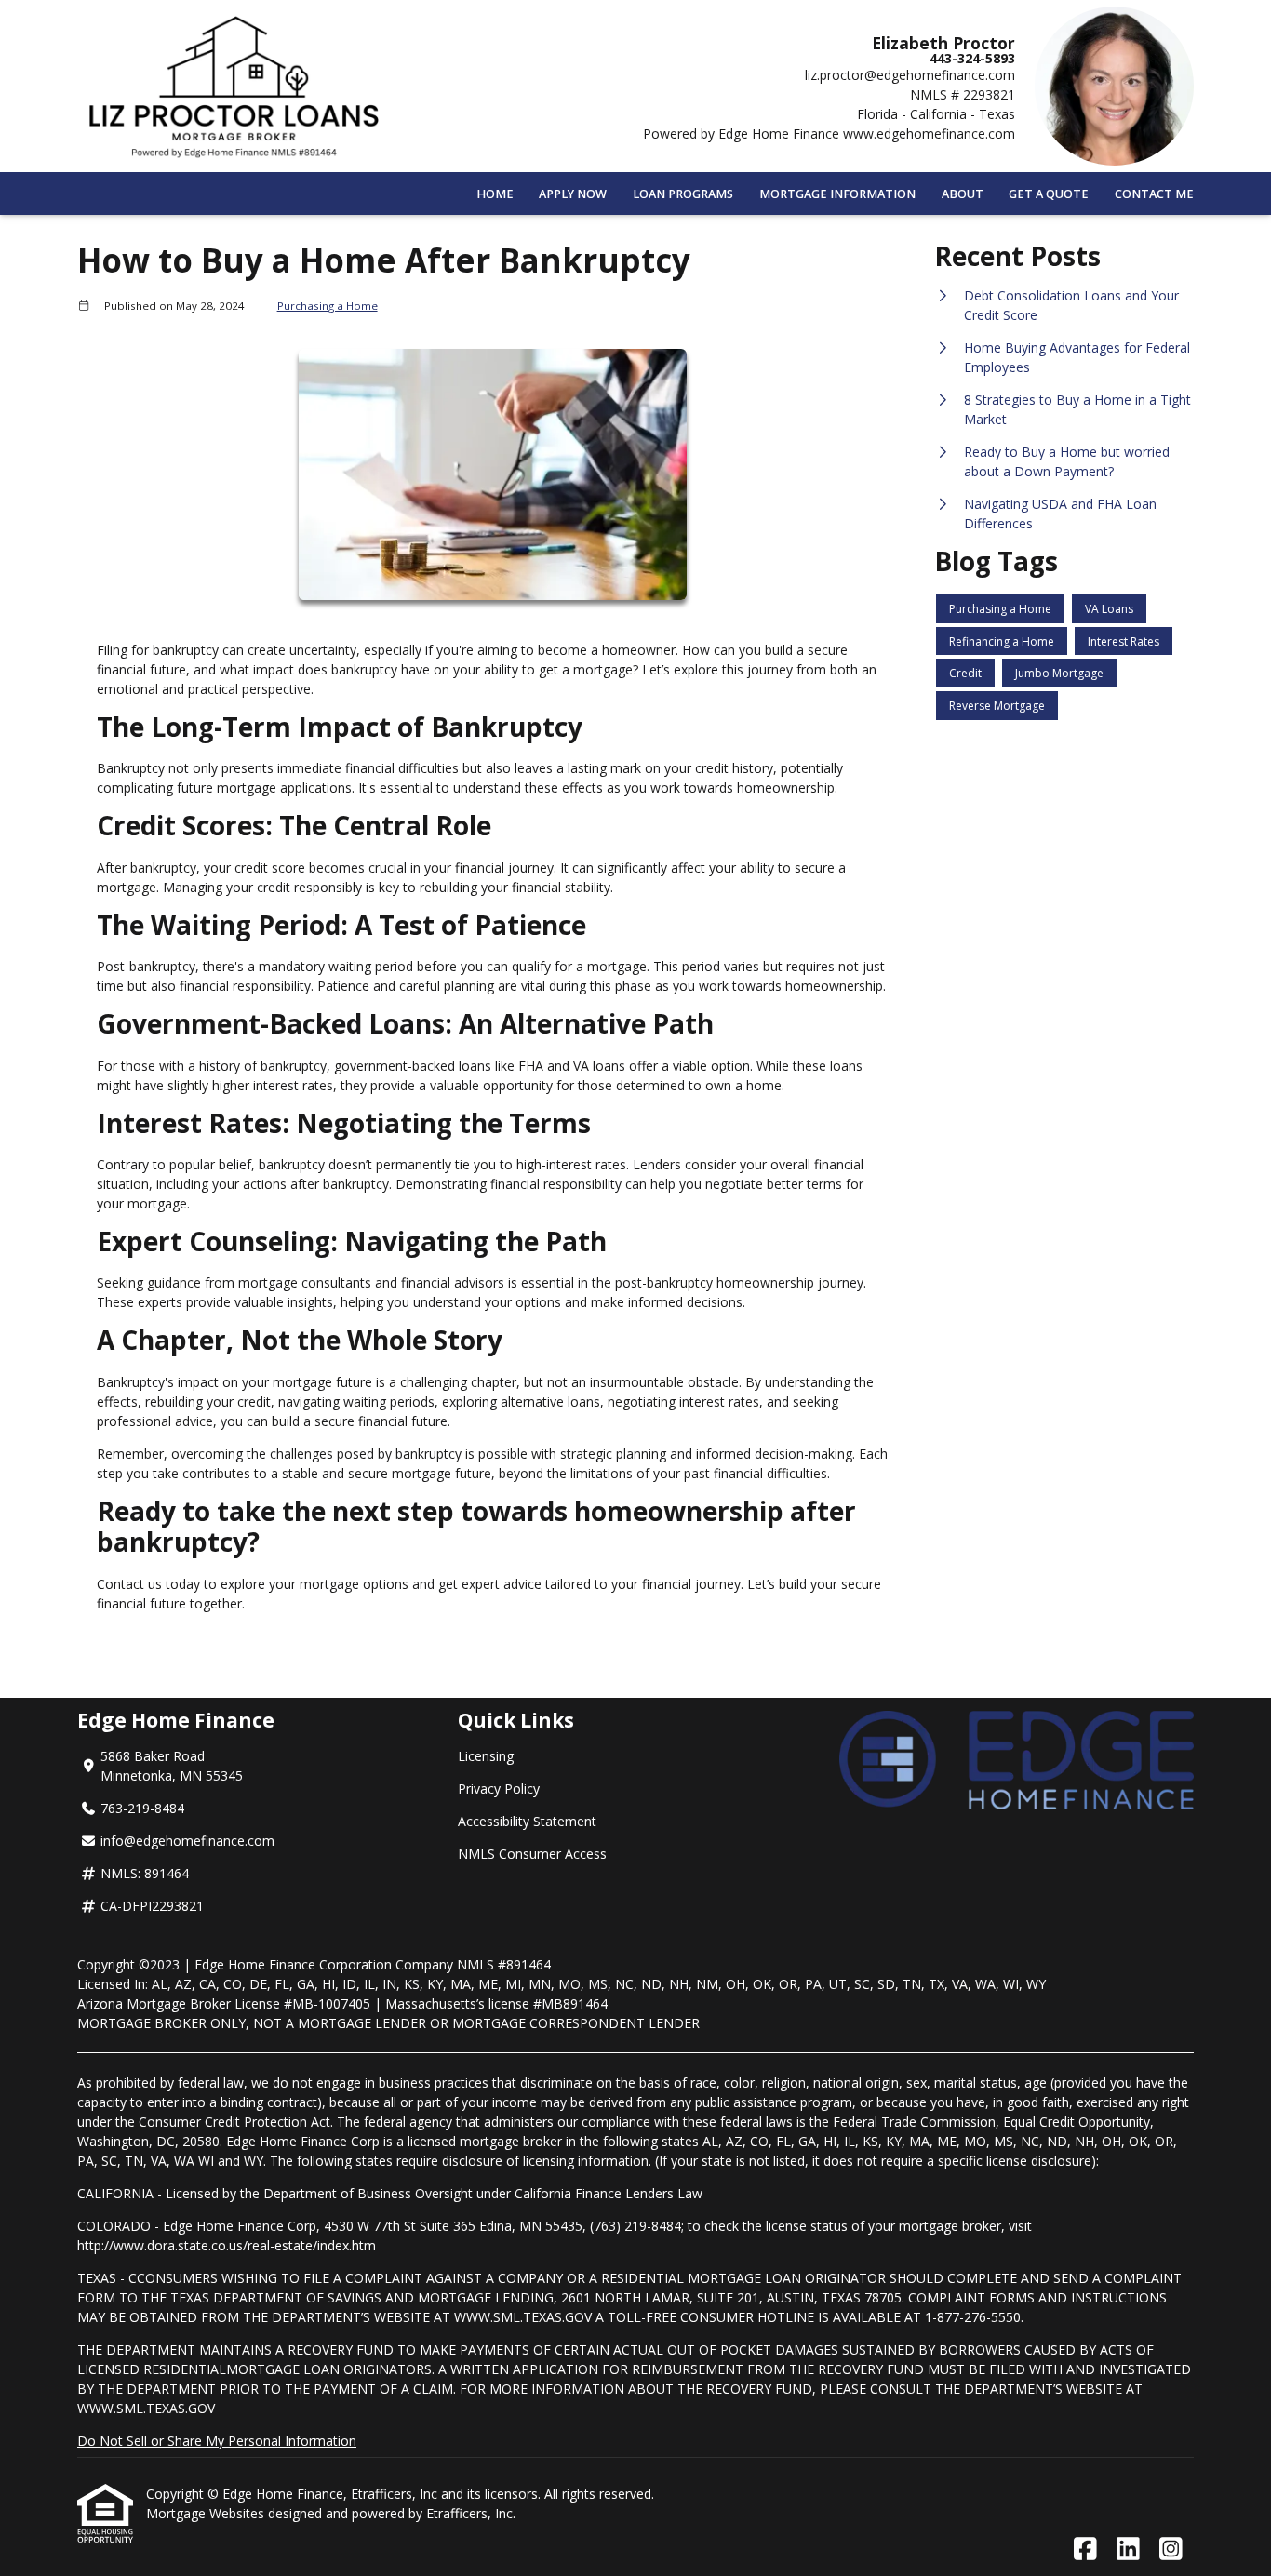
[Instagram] (1171, 2549)
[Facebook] (1085, 2549)
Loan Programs (683, 194)
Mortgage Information (837, 194)
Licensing (486, 1756)
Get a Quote (1049, 194)
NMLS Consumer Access (532, 1854)
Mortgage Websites (207, 2513)
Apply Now (573, 194)
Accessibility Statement (527, 1821)
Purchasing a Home (328, 306)
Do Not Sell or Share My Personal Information (217, 2441)
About (963, 194)
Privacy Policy (499, 1789)
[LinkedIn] (1128, 2549)
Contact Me (1154, 194)
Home (495, 194)
